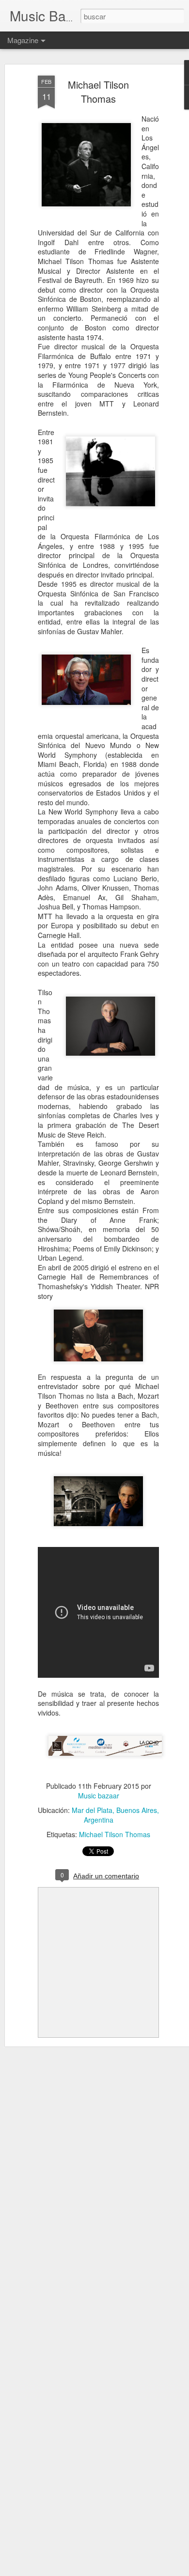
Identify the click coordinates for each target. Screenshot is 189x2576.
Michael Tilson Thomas (98, 92)
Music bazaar (99, 1795)
